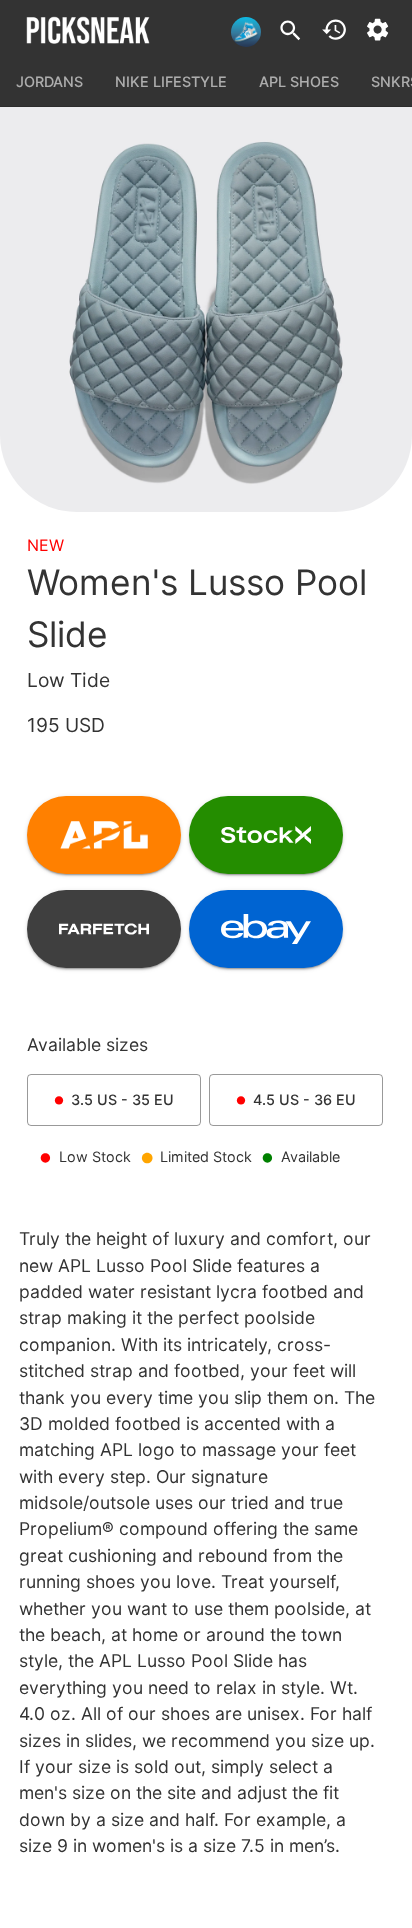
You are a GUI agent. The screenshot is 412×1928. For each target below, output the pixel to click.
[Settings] (377, 29)
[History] (334, 29)
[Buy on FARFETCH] (104, 929)
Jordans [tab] (49, 81)
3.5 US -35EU (122, 1099)
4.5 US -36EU (304, 1099)
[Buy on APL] (104, 835)
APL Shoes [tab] (299, 81)
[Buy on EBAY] (266, 929)
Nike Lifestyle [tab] (171, 81)
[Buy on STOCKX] (266, 835)
